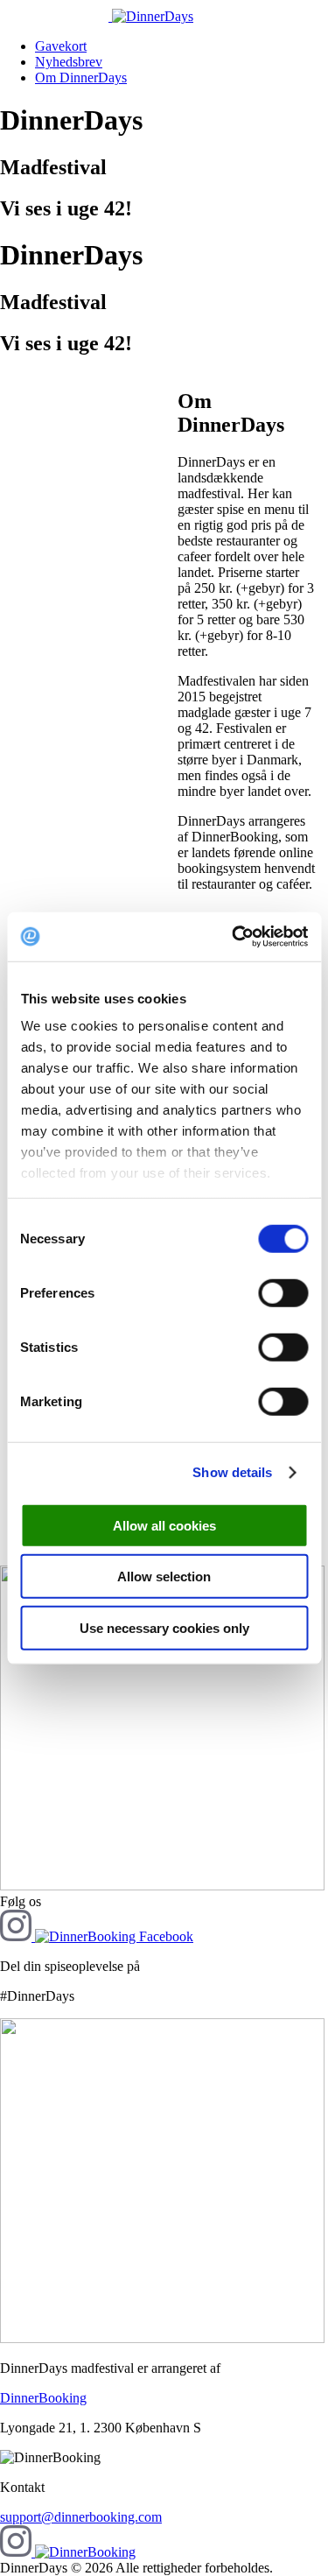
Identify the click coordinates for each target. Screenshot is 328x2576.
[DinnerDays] (97, 16)
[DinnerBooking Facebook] (114, 1936)
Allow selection (164, 1577)
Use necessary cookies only (164, 1627)
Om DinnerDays (81, 77)
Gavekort (61, 46)
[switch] (283, 1292)
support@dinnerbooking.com (81, 2517)
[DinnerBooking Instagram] (17, 1936)
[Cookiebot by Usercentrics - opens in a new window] (234, 937)
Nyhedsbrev (69, 62)
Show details (232, 1472)
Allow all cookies (164, 1525)
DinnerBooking (43, 2398)
